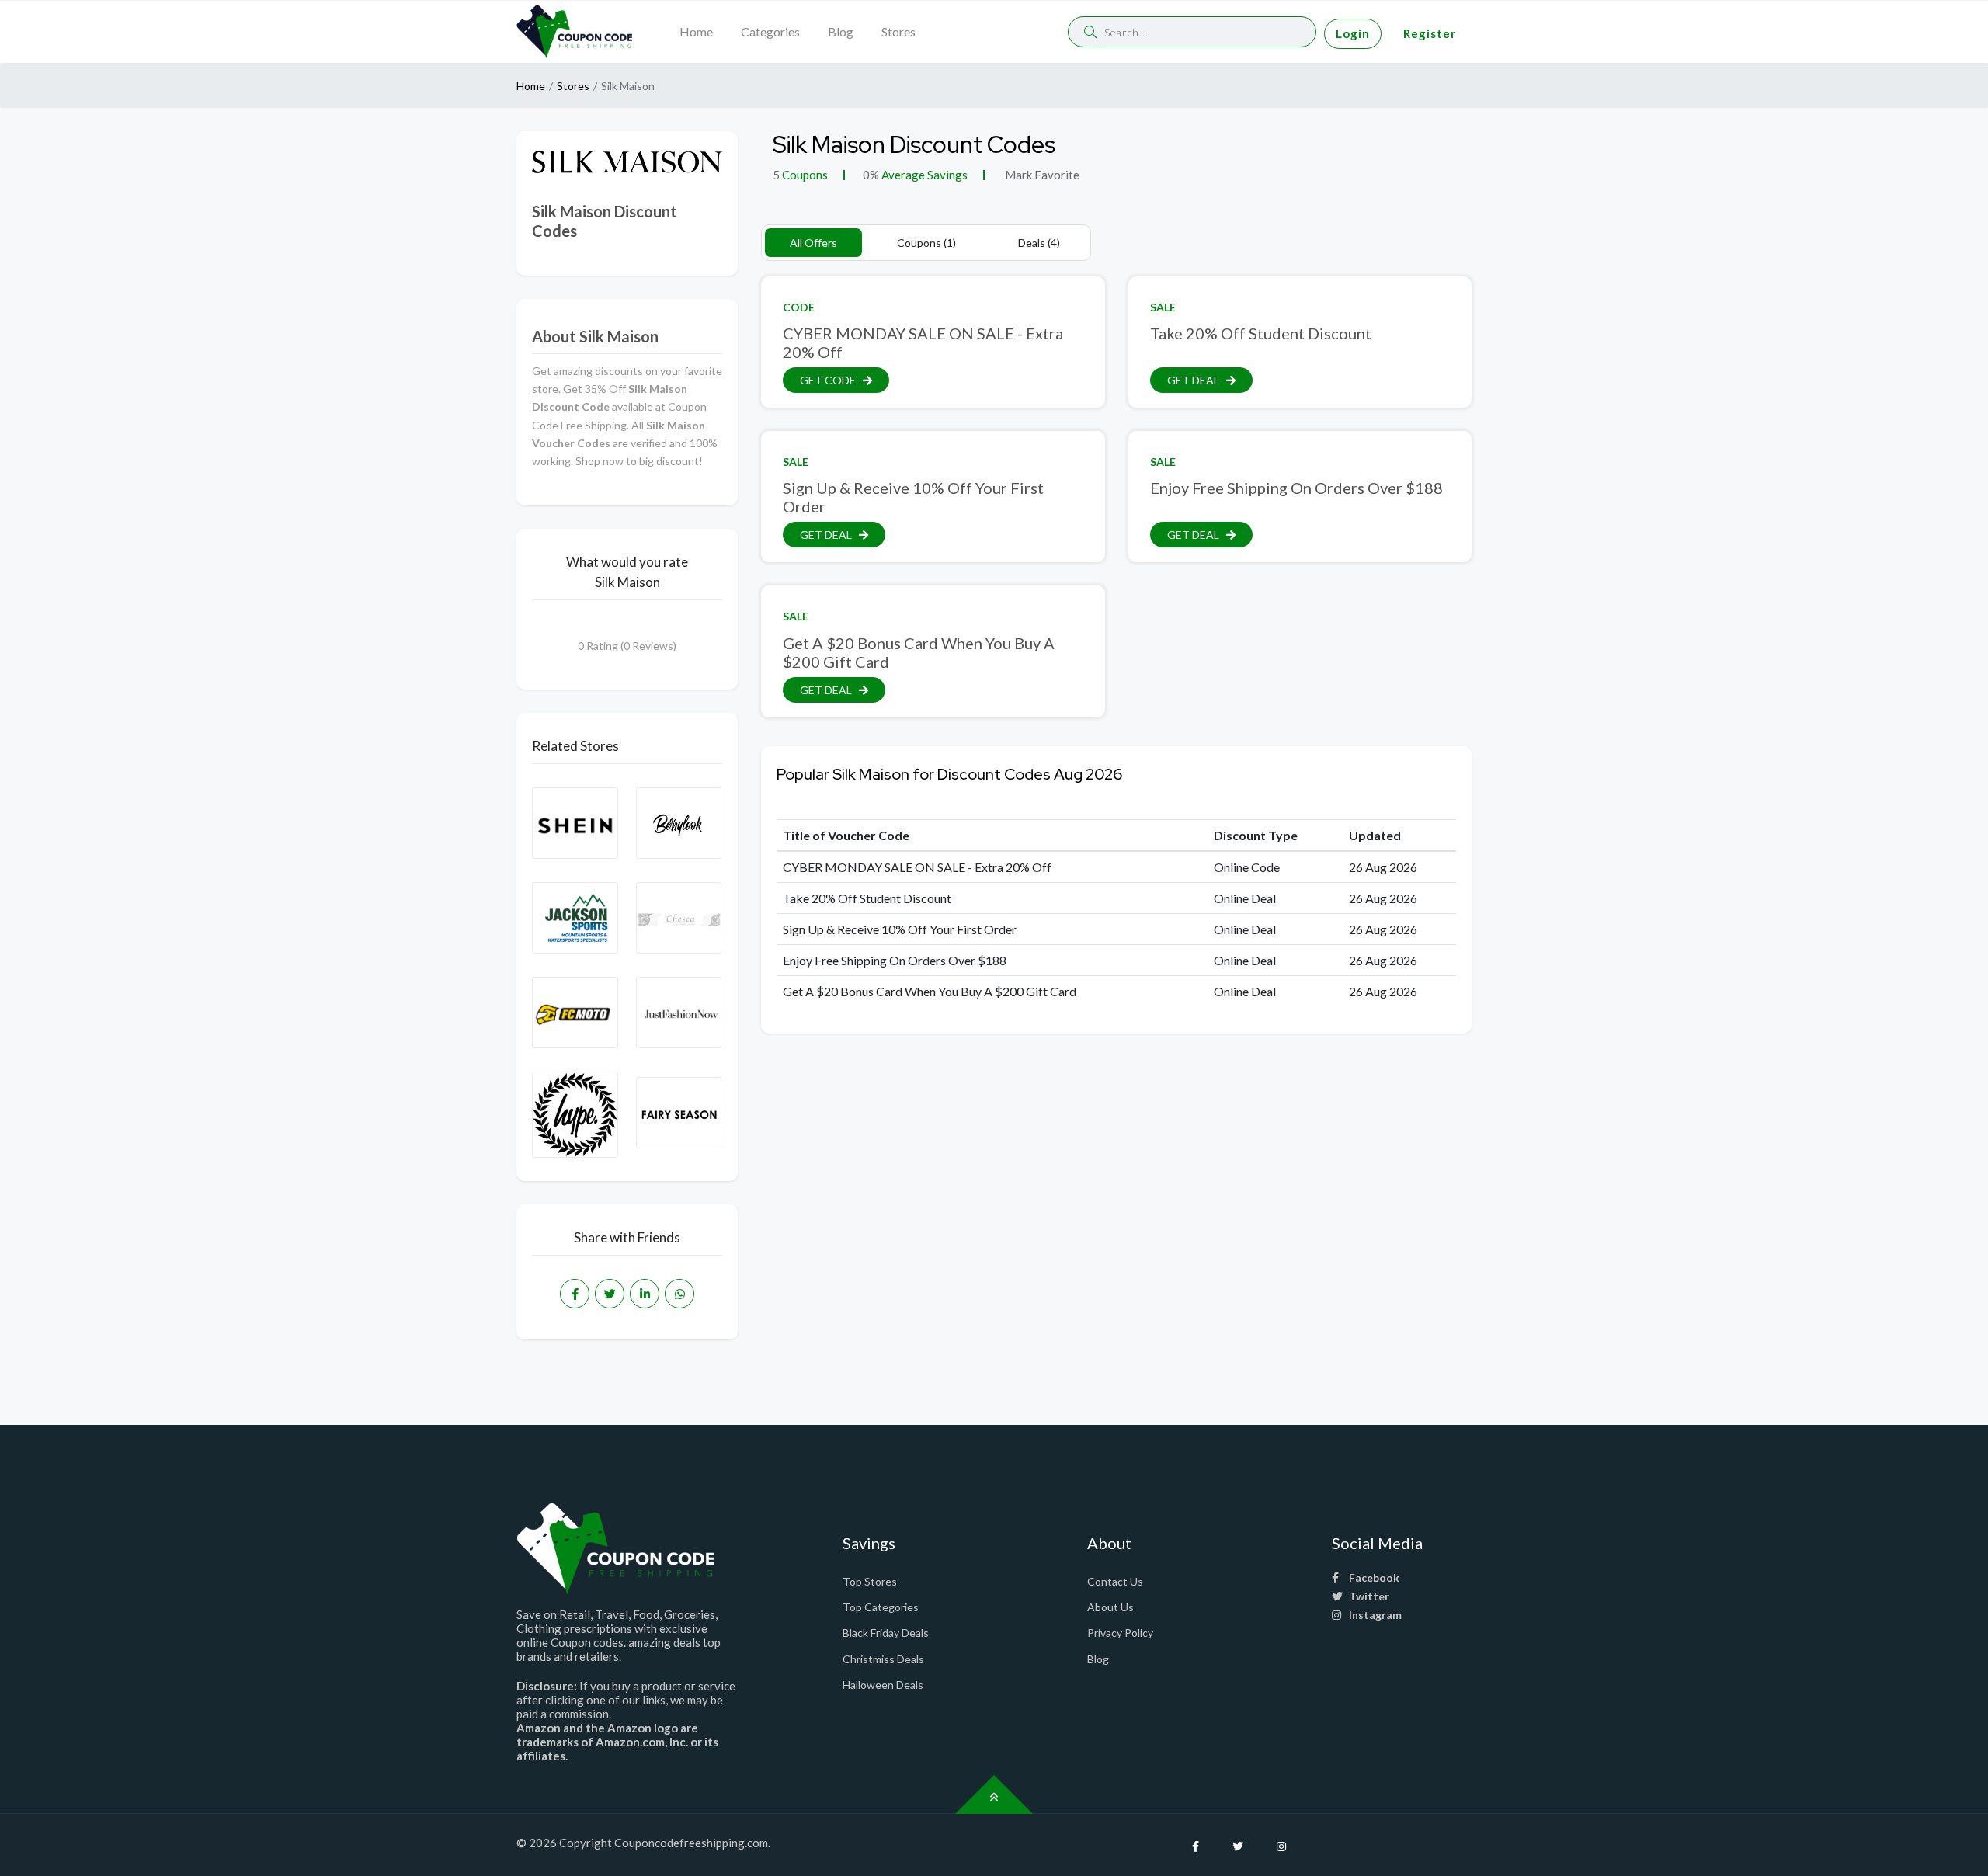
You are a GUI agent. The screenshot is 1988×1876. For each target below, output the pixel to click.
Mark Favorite (1041, 175)
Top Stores (870, 1581)
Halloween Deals (883, 1685)
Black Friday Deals (886, 1633)
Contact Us (1115, 1581)
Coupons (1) (926, 243)
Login (1353, 33)
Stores (898, 31)
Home (696, 31)
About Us (1110, 1607)
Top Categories (881, 1607)
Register (1430, 33)
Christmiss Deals (883, 1659)
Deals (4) (1039, 243)
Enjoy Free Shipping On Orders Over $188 (1296, 488)
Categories (770, 31)
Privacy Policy (1120, 1633)
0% (871, 175)
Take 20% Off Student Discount (1261, 333)
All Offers (813, 243)
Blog (841, 31)
